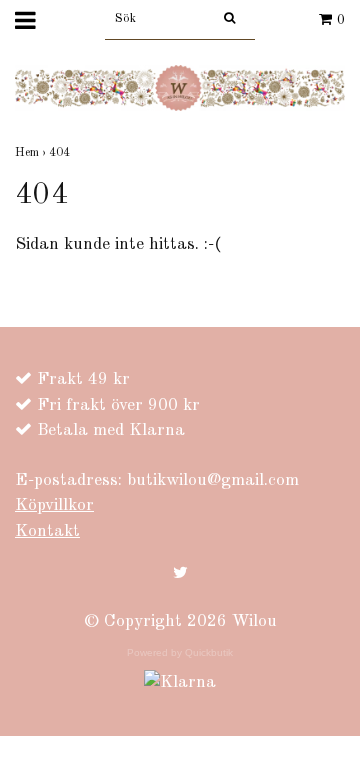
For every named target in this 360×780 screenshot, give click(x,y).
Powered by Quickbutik (180, 652)
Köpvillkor (54, 505)
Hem (32, 153)
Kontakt (47, 531)
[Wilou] (180, 87)
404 (61, 153)
